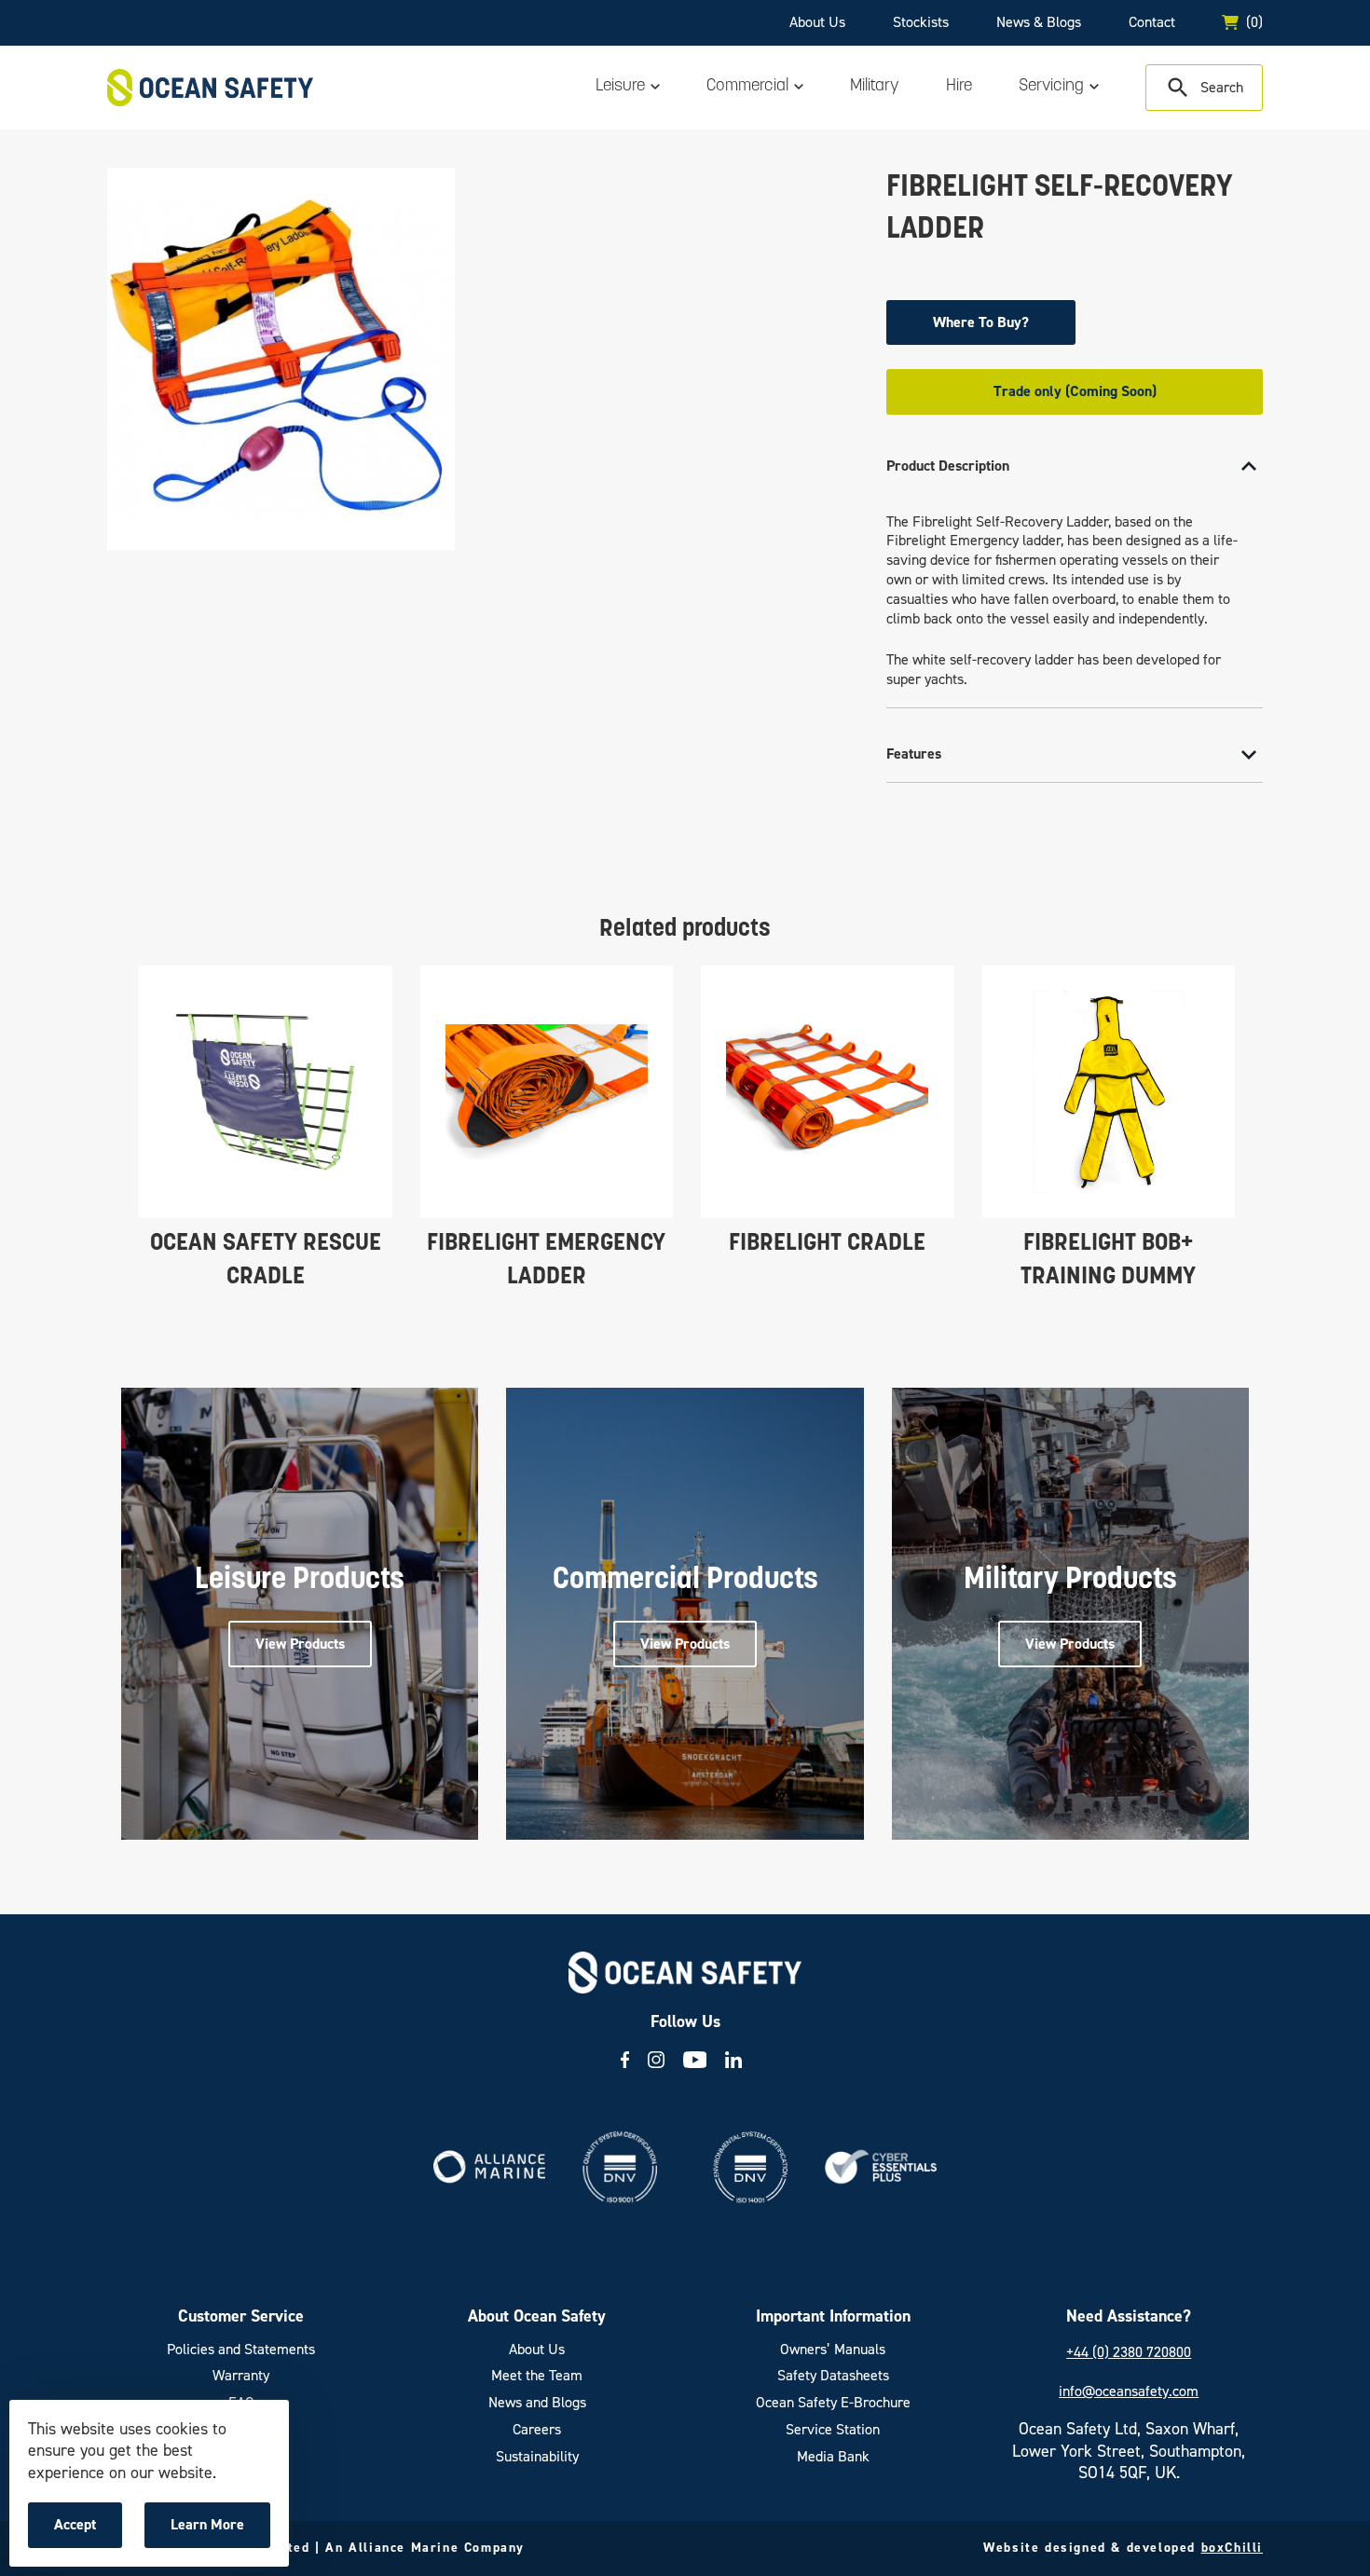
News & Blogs (1039, 22)
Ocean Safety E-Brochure (833, 2403)
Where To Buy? (981, 322)
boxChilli (1232, 2548)
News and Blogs (537, 2403)
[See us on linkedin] (733, 2060)
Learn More (212, 2531)
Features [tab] (914, 754)
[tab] (1075, 574)
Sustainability (537, 2457)
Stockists (921, 22)
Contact (1152, 22)
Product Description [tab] (948, 466)
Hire (959, 87)
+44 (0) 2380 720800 (1129, 2352)
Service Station (833, 2430)
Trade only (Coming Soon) (1075, 391)
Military (875, 87)
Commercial (747, 87)
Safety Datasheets (833, 2376)
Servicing (1051, 87)
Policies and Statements (241, 2350)
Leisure (620, 87)
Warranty (241, 2376)
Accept (88, 2531)
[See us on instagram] (656, 2060)
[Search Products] (1204, 88)
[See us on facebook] (625, 2060)
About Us (817, 22)
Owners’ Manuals (833, 2350)
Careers (537, 2430)
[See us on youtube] (695, 2060)
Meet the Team (537, 2376)
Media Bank (833, 2457)
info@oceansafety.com (1129, 2391)
